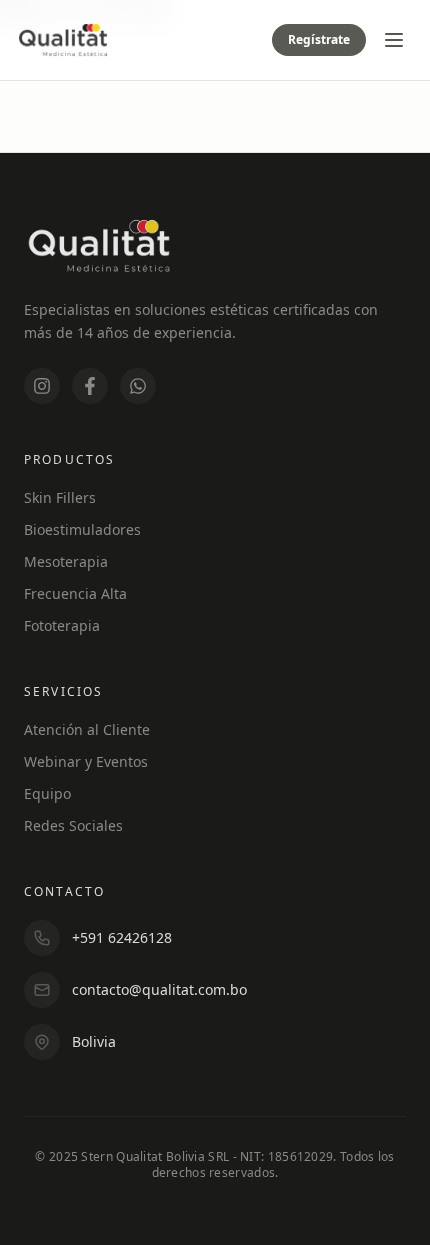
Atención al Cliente (87, 729)
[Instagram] (42, 386)
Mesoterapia (66, 561)
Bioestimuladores (82, 529)
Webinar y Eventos (86, 761)
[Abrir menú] (394, 40)
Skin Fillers (60, 497)
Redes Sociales (73, 825)
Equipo (47, 793)
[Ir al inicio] (63, 40)
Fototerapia (62, 625)
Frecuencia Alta (75, 593)
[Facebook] (90, 386)
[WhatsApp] (138, 386)
